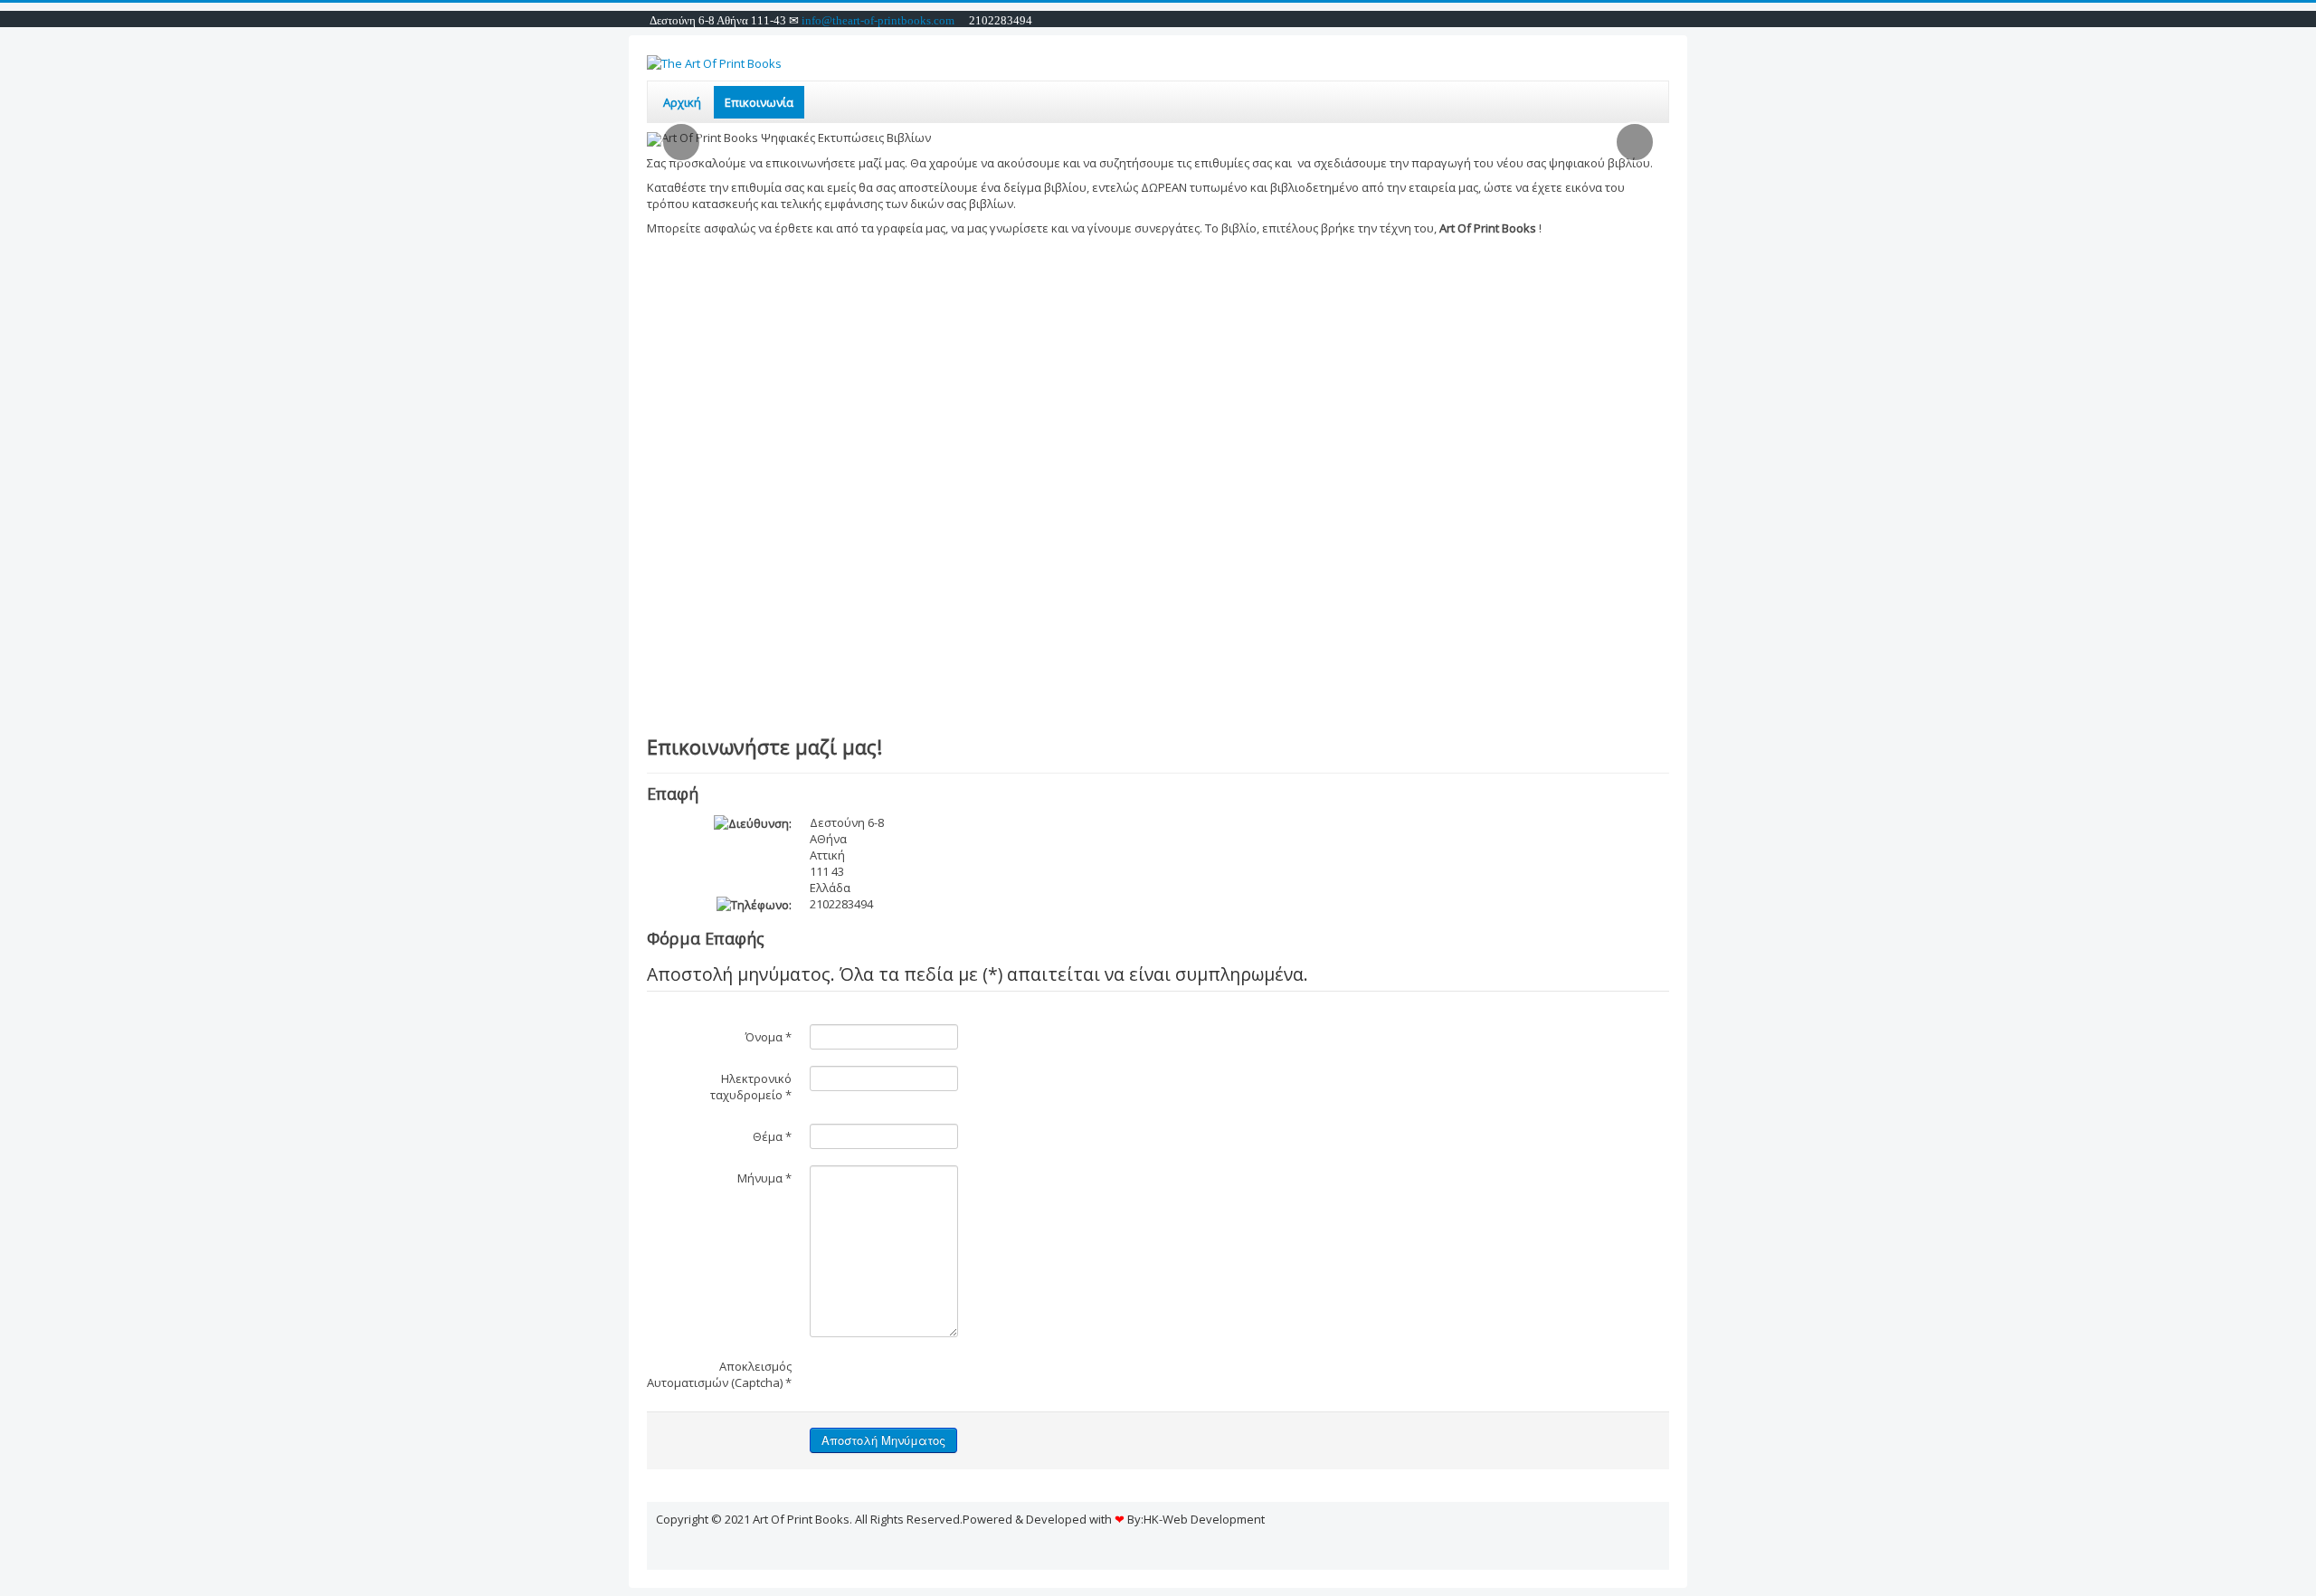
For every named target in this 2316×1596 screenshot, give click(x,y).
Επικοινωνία (759, 102)
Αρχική (682, 102)
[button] (681, 142)
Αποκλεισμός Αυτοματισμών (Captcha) (719, 1374)
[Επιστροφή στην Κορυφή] (1656, 1544)
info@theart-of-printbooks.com (877, 20)
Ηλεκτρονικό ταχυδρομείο (751, 1087)
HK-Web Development (1204, 1519)
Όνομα (769, 1037)
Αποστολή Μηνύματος (883, 1440)
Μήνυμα (764, 1178)
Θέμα (772, 1136)
